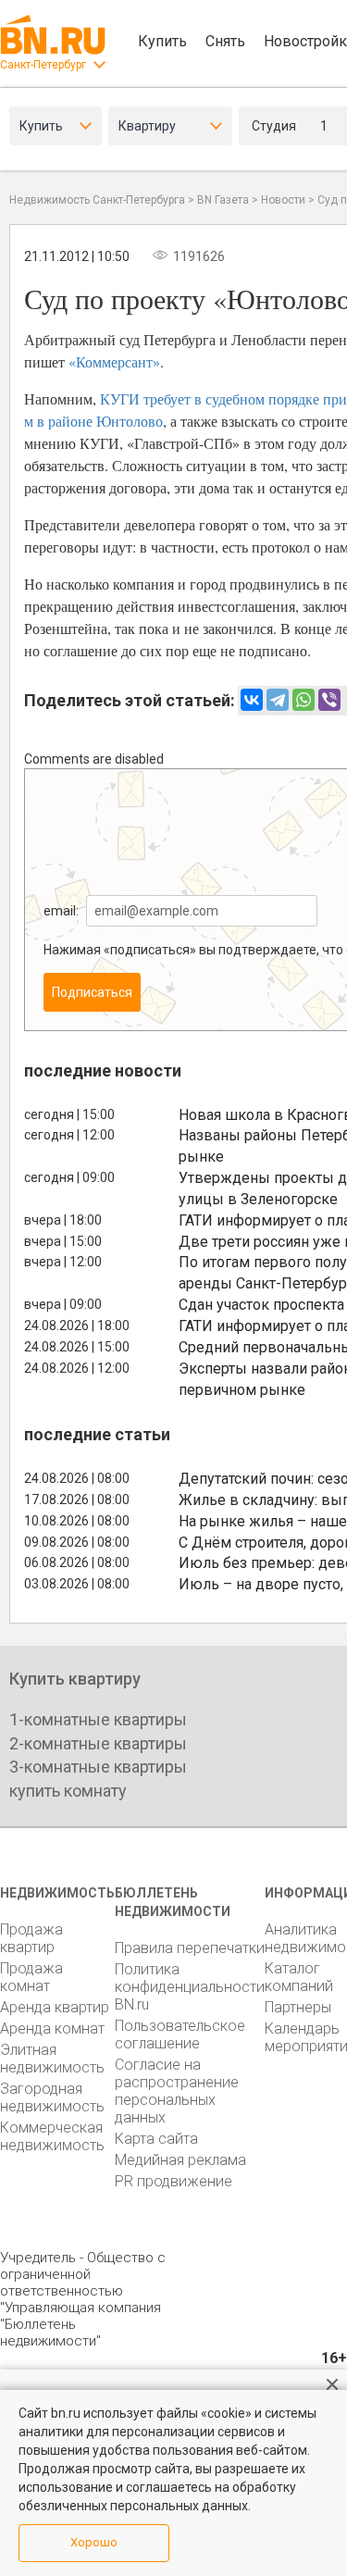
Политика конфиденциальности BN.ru (190, 1987)
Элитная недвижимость (52, 2059)
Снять (225, 41)
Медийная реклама (180, 2160)
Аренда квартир (55, 2007)
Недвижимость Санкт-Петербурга (97, 200)
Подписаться (92, 992)
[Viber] (329, 700)
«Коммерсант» (114, 361)
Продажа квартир (31, 1938)
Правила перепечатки (190, 1948)
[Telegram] (278, 700)
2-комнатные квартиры (98, 1743)
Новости (283, 200)
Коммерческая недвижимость (52, 2136)
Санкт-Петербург (43, 65)
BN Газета (223, 200)
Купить (162, 41)
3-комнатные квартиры (98, 1767)
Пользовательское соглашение (180, 2035)
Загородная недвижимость (52, 2097)
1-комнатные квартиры (98, 1719)
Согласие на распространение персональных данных (177, 2091)
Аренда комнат (52, 2028)
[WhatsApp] (304, 700)
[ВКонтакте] (252, 700)
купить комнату (68, 1791)
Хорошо (94, 2542)
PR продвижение (173, 2181)
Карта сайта (156, 2139)
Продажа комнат (31, 1977)
